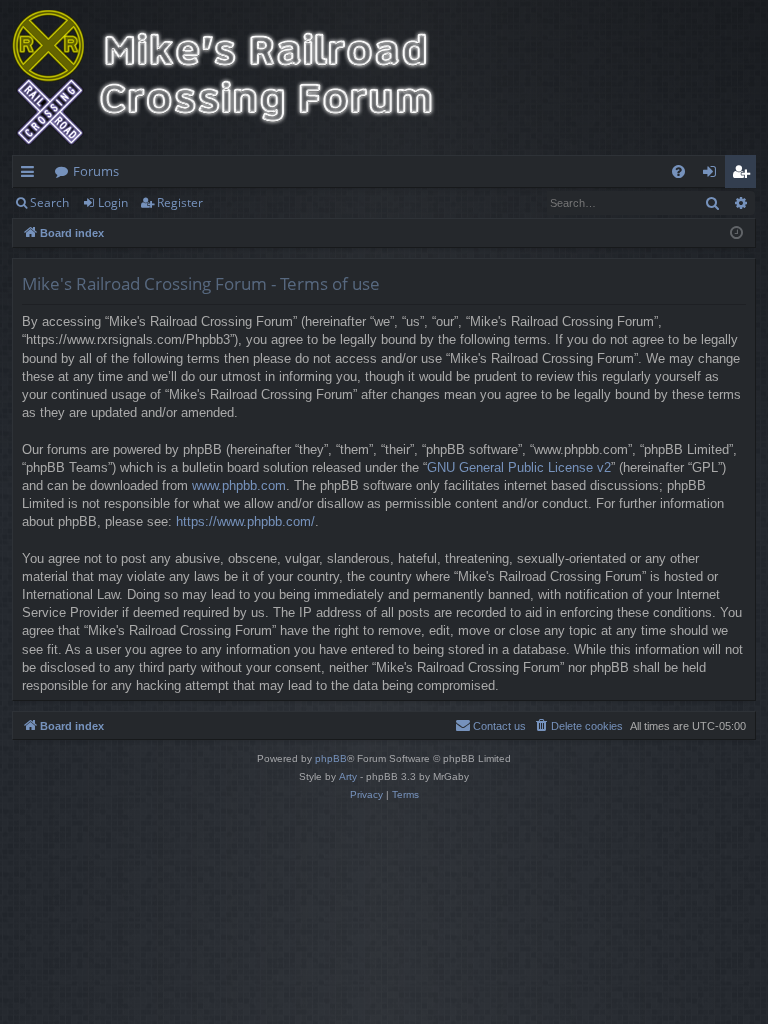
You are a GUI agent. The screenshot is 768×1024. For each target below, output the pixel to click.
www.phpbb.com (239, 485)
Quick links (31, 175)
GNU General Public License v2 (519, 467)
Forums (96, 171)
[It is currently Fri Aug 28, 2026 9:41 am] (736, 233)
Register (180, 202)
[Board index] (237, 77)
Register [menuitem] (745, 175)
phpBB (331, 758)
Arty (348, 776)
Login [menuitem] (713, 175)
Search (49, 202)
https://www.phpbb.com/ (245, 521)
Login (113, 202)
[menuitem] (678, 171)
